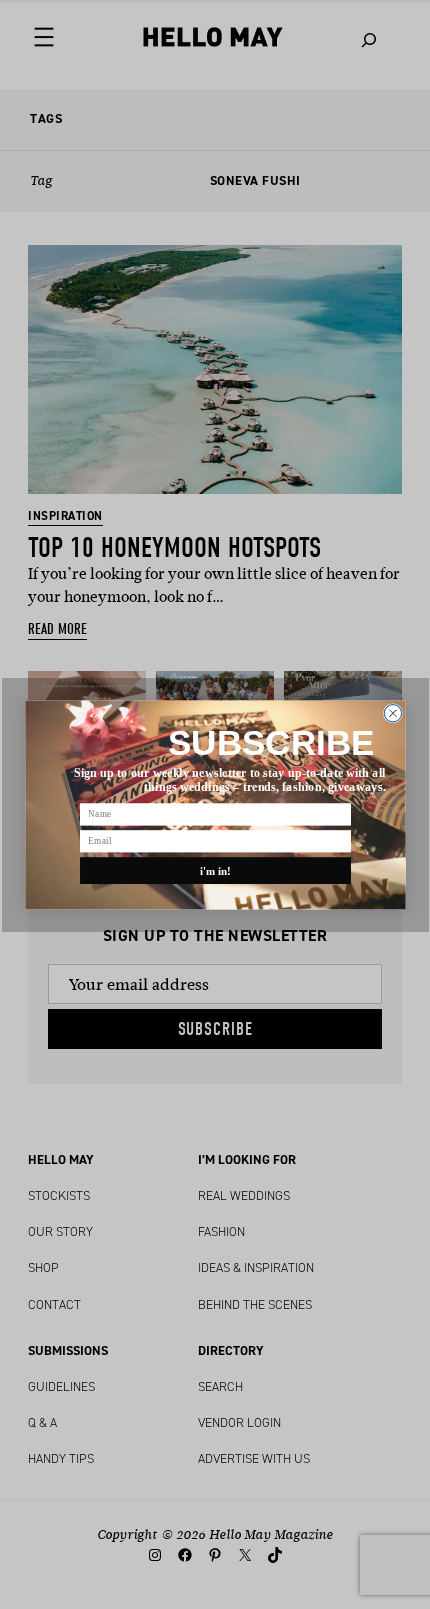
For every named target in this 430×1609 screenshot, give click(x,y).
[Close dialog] (392, 712)
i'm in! (215, 870)
